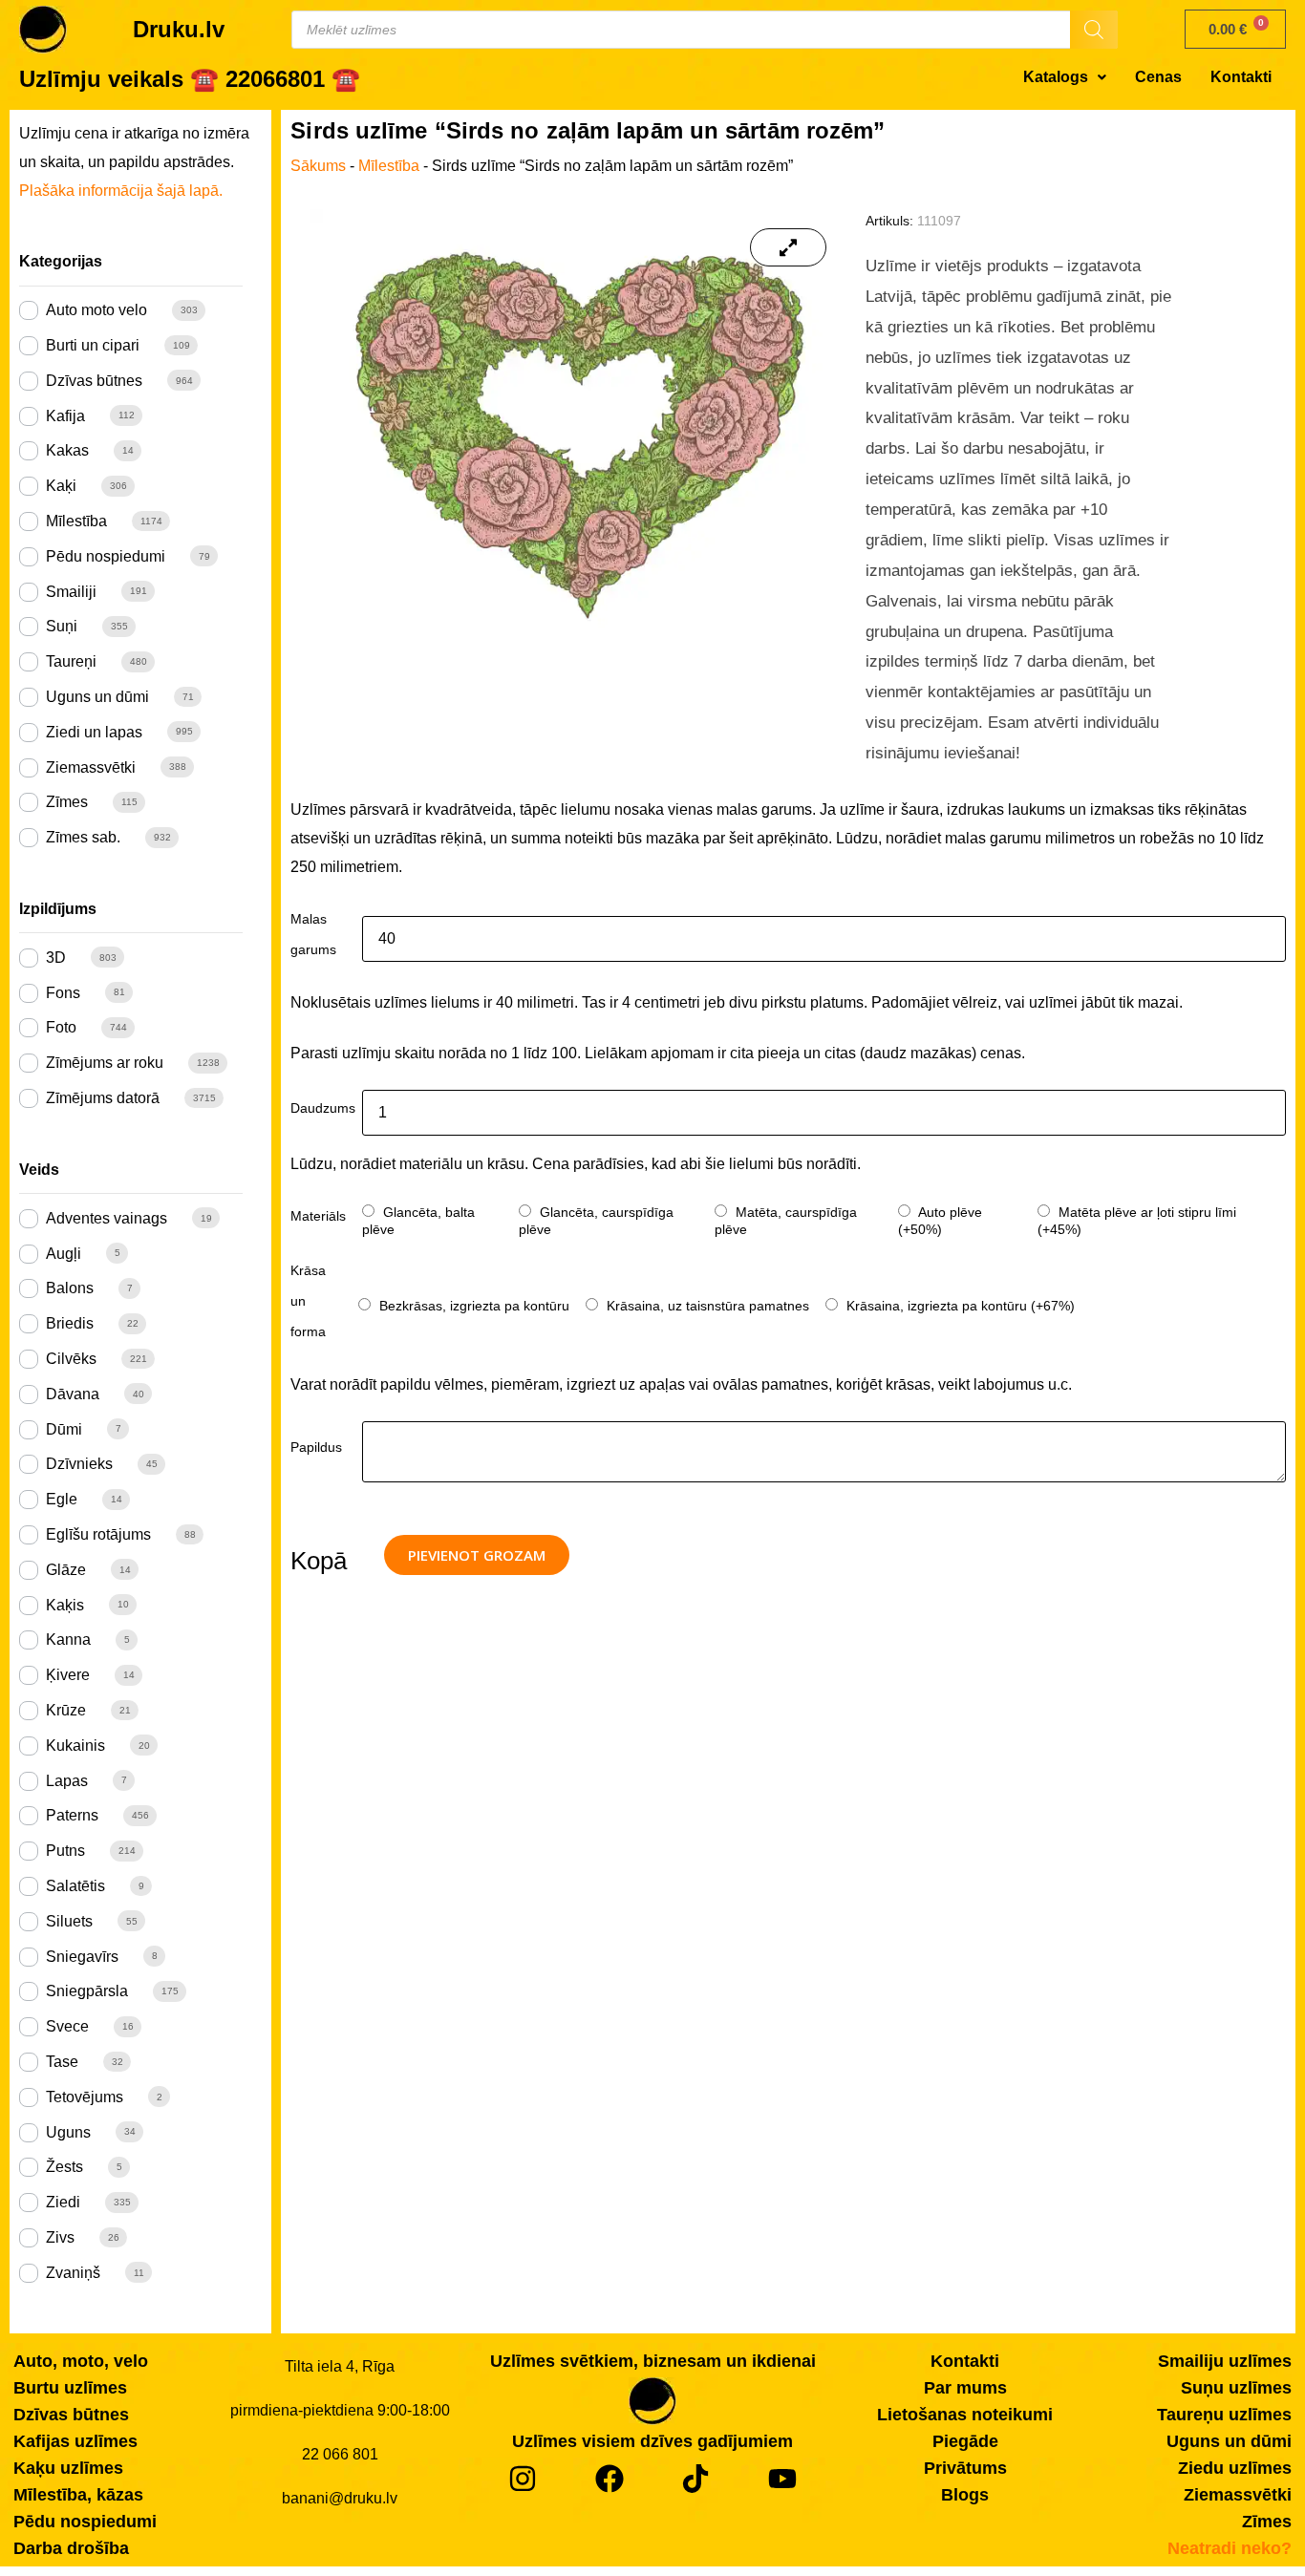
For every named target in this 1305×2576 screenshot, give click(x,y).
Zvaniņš (73, 2273)
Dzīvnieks (79, 1464)
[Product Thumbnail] (789, 247)
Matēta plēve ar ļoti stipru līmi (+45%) (1137, 1221)
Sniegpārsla (87, 1991)
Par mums (965, 2388)
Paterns (72, 1815)
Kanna (68, 1639)
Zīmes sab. (83, 837)
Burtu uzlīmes (70, 2388)
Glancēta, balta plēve (418, 1221)
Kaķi (61, 486)
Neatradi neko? (1230, 2548)
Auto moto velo (96, 310)
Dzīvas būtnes (94, 381)
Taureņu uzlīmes (1224, 2415)
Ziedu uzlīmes (1235, 2468)
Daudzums (323, 1108)
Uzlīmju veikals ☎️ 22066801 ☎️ (190, 79)
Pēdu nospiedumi (106, 556)
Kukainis (75, 1746)
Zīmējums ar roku (105, 1063)
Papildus (316, 1447)
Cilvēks (71, 1359)
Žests (64, 2167)
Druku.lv (179, 29)
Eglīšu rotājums (98, 1534)
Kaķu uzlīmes (68, 2468)
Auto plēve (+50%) (940, 1221)
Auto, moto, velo (81, 2361)
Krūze (66, 1710)
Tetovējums (85, 2097)
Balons (70, 1288)
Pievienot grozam (477, 1555)
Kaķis (65, 1605)
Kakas (67, 450)
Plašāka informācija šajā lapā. (121, 191)
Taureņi (71, 661)
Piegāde (965, 2441)
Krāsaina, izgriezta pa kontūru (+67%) (959, 1306)
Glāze (66, 1570)
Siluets (69, 1921)
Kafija (65, 416)
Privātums (965, 2468)
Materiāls (318, 1216)
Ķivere (68, 1675)
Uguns (68, 2132)
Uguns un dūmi (97, 697)
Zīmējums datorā (103, 1098)
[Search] (1094, 30)
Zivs (60, 2237)
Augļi (64, 1254)
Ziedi (63, 2202)
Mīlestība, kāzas (78, 2495)
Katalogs (1056, 77)
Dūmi (64, 1429)
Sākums (318, 166)
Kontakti (1241, 77)
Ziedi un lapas (94, 732)
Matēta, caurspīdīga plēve (786, 1221)
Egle (62, 1499)
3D (56, 958)
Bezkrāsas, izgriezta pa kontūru (472, 1306)
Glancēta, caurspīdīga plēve (596, 1221)
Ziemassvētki (91, 767)
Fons (63, 993)
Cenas (1158, 77)
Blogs (965, 2495)
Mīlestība (76, 521)
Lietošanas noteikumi (965, 2415)
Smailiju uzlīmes (1225, 2361)
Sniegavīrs (82, 1957)
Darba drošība (71, 2548)
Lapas (67, 1781)
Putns (65, 1851)
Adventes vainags (107, 1218)
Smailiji (71, 592)
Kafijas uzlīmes (75, 2441)
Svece (67, 2026)
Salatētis (75, 1886)
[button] (1065, 77)
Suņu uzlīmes (1236, 2388)
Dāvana (73, 1394)
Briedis (70, 1323)
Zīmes (67, 802)
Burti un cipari (93, 345)
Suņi (62, 626)
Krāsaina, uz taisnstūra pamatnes (706, 1306)
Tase (62, 2062)
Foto (61, 1027)
